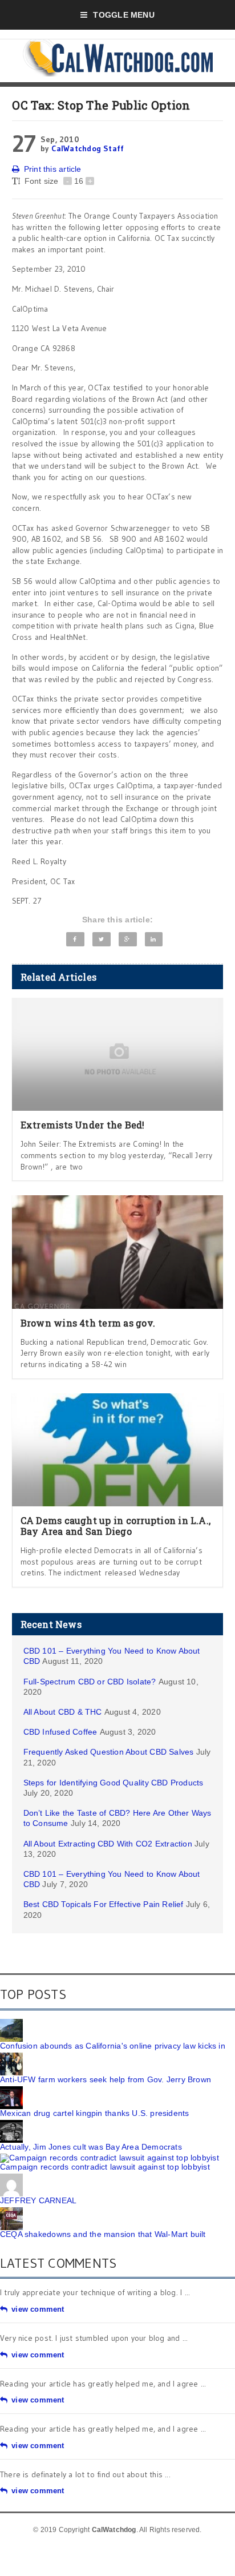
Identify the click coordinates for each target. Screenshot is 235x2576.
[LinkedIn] (154, 939)
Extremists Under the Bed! (83, 1125)
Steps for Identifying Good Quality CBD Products (114, 1783)
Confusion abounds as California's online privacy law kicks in (113, 2046)
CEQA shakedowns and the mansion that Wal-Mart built (103, 2234)
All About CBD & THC (63, 1712)
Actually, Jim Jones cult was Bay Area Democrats (91, 2147)
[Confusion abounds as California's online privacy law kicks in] (11, 2023)
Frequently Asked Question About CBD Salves (109, 1752)
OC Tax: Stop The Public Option (101, 105)
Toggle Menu (123, 15)
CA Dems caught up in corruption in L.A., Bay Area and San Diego (116, 1526)
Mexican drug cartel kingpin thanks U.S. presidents (95, 2113)
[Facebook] (75, 939)
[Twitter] (101, 939)
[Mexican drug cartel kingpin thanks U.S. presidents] (11, 2090)
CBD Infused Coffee (60, 1732)
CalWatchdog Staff (88, 148)
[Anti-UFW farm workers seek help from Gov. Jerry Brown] (11, 2057)
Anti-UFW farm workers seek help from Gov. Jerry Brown (106, 2079)
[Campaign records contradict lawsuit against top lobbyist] (110, 2158)
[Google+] (127, 939)
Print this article (53, 169)
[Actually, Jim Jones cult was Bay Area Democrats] (11, 2124)
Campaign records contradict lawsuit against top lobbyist (105, 2167)
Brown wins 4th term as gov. (88, 1323)
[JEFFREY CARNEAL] (11, 2178)
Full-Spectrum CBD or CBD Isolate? (90, 1682)
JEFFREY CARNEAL (38, 2200)
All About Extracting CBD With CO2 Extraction (108, 1844)
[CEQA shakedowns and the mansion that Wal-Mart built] (11, 2211)
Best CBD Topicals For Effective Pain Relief (104, 1904)
